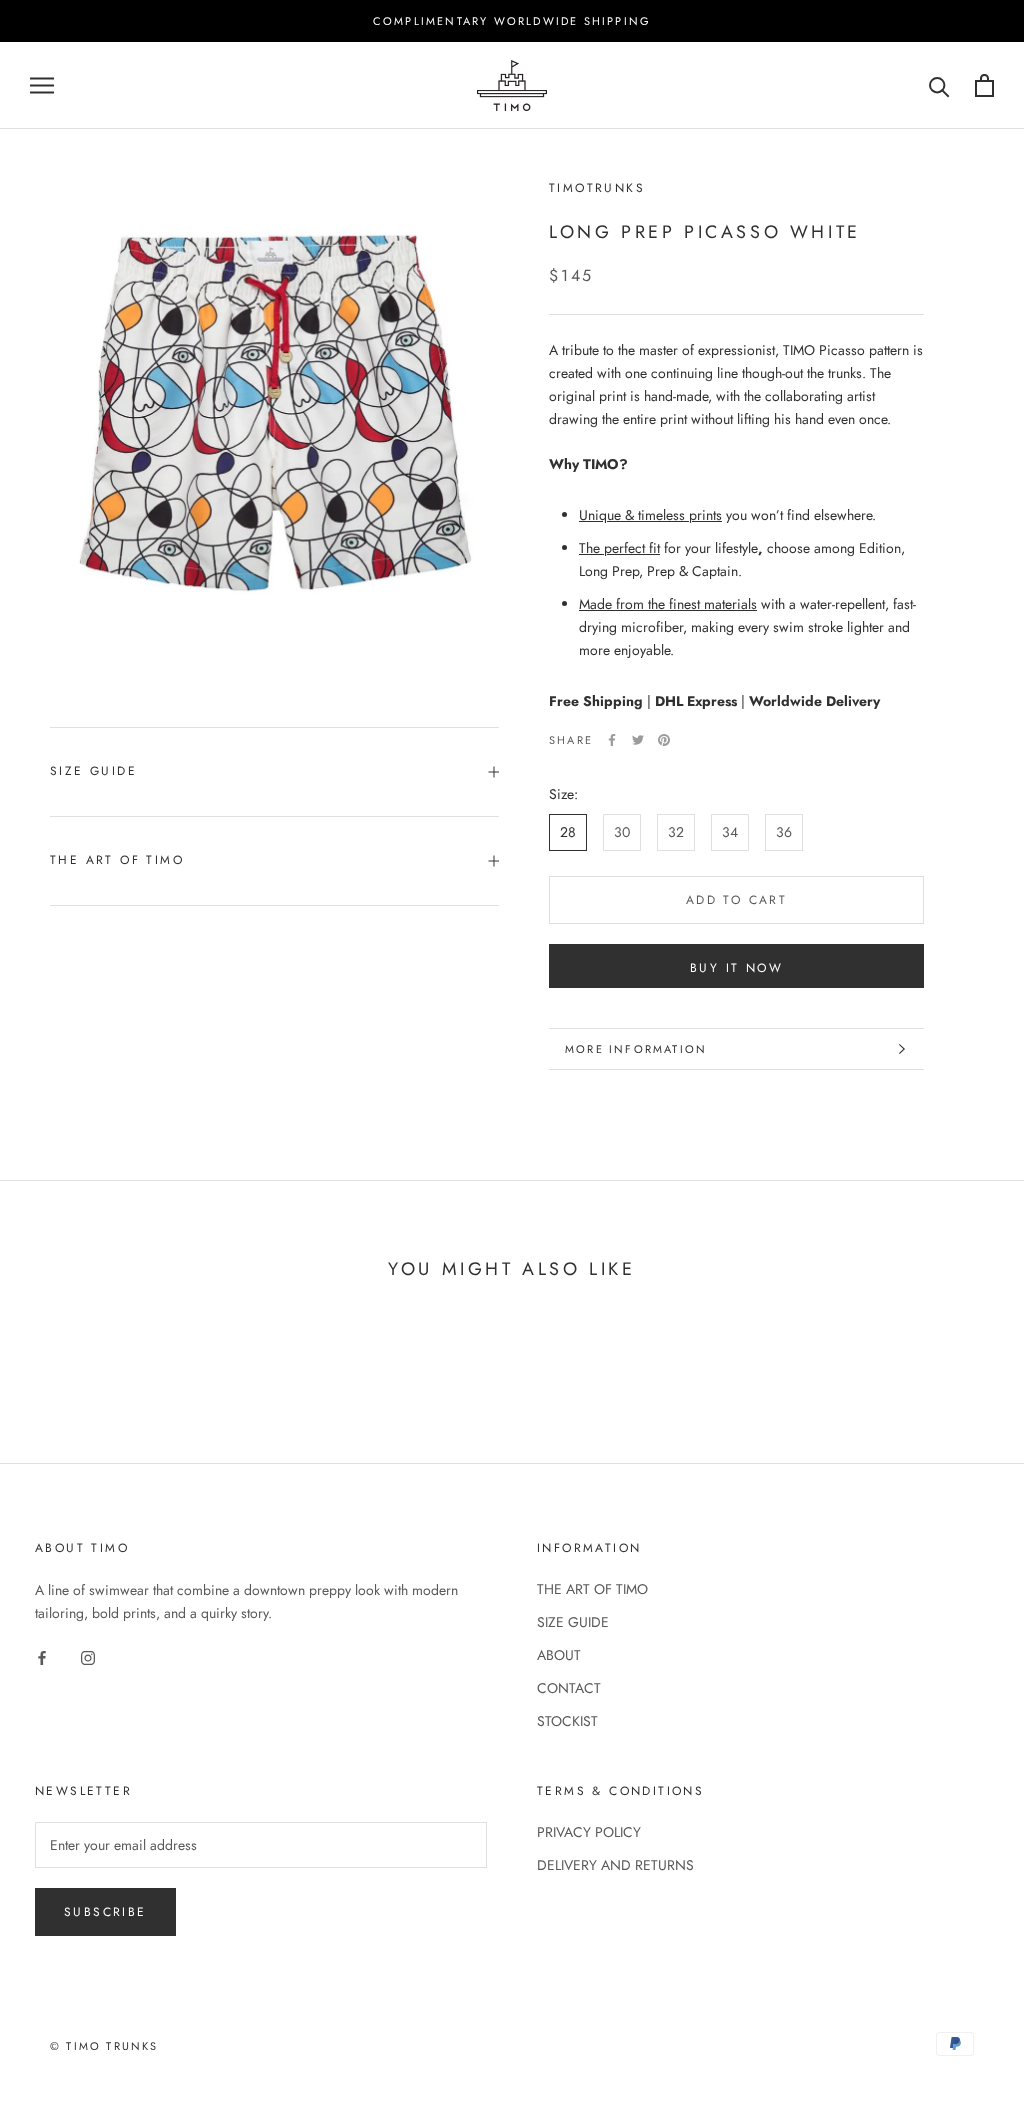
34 (730, 832)
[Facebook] (612, 740)
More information (636, 1049)
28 (568, 832)
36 (784, 832)
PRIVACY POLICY (589, 1832)
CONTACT (569, 1688)
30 (622, 832)
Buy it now (736, 968)
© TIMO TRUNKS (104, 2046)
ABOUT (559, 1655)
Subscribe (105, 1912)
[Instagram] (88, 1656)
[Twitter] (638, 740)
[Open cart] (984, 85)
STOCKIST (567, 1721)
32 (676, 832)
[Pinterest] (664, 740)
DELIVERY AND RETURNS (615, 1865)
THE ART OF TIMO (117, 860)
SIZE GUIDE (93, 771)
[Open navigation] (42, 85)
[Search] (939, 85)
